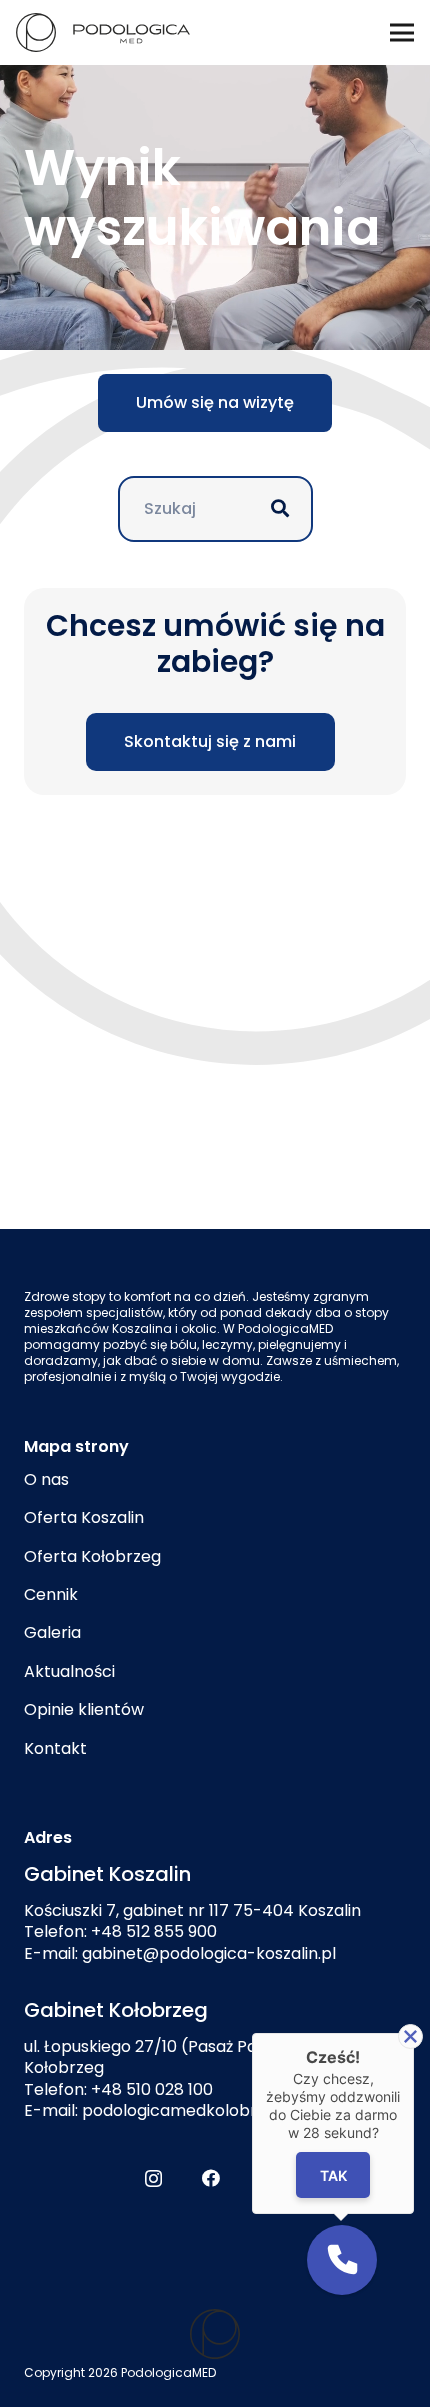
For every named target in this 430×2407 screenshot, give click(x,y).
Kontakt (55, 1748)
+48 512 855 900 (154, 1931)
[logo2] (215, 2334)
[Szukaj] (280, 509)
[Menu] (402, 33)
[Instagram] (153, 2179)
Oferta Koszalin (84, 1517)
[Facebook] (211, 2178)
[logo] (103, 33)
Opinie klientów (84, 1709)
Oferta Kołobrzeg (92, 1556)
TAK (333, 2175)
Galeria (52, 1632)
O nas (46, 1479)
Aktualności (69, 1671)
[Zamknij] (410, 2036)
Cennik (51, 1594)
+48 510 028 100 (152, 2089)
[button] (342, 2260)
